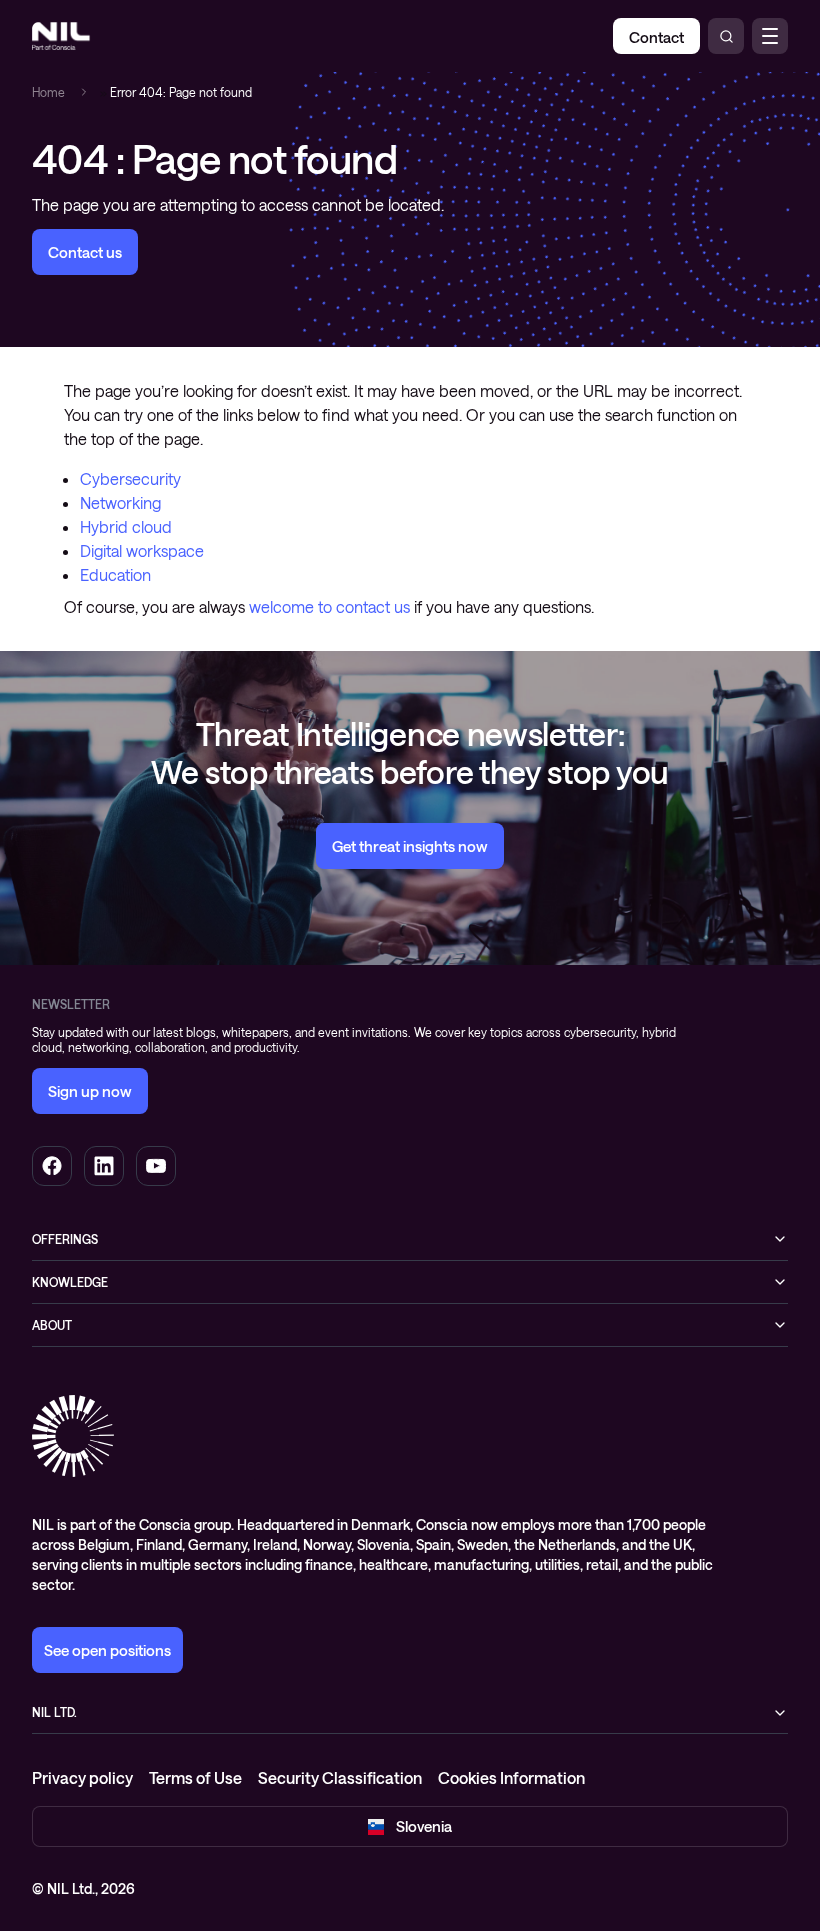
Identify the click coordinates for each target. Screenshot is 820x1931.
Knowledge (70, 1282)
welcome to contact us (329, 606)
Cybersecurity (130, 478)
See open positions (107, 1650)
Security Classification (340, 1777)
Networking (120, 502)
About (52, 1325)
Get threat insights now (410, 846)
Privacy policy (82, 1777)
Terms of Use (195, 1777)
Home (48, 92)
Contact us (85, 252)
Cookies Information (511, 1777)
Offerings (65, 1239)
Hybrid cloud (126, 526)
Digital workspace (142, 550)
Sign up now (90, 1091)
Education (115, 574)
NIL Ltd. (54, 1712)
